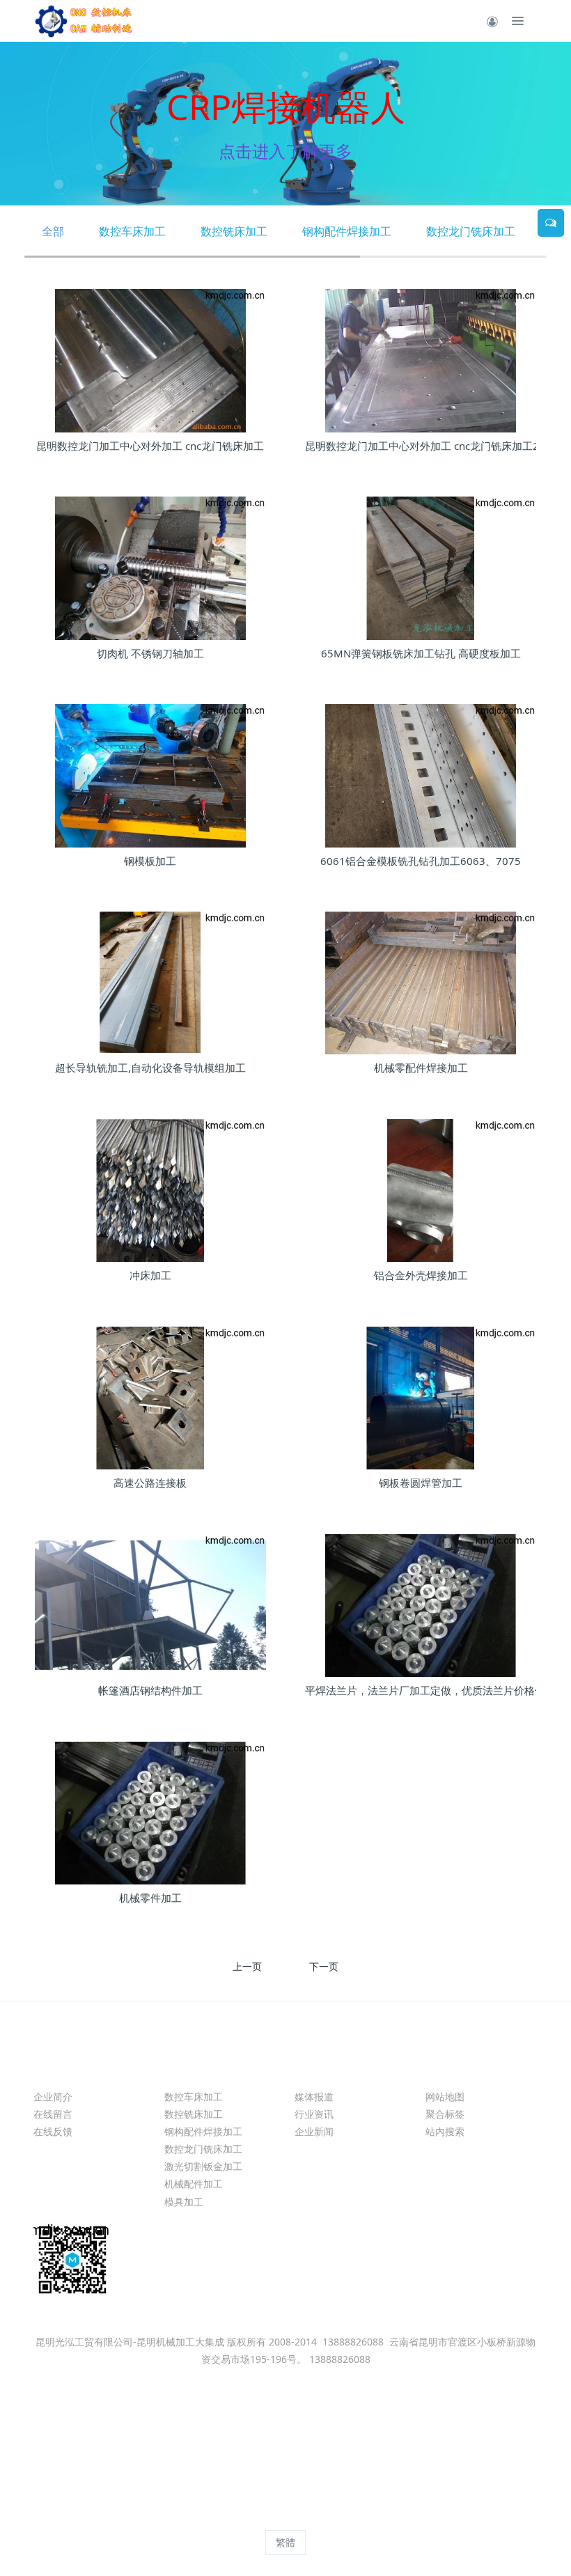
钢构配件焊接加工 (347, 231)
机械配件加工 (194, 2184)
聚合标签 (445, 2114)
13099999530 (348, 2261)
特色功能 (453, 2071)
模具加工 (184, 2202)
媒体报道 (314, 2097)
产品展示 (192, 2071)
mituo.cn (374, 2517)
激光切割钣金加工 (203, 2166)
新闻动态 (322, 2071)
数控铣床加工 (234, 231)
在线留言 (53, 2114)
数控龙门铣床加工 (471, 231)
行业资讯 (314, 2114)
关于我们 (61, 2071)
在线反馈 (53, 2131)
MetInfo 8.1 (261, 2517)
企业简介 (53, 2097)
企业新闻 (314, 2131)
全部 (53, 231)
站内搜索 (445, 2131)
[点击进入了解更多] (285, 124)
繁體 (285, 2542)
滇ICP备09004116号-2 (286, 2429)
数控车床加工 (132, 231)
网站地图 (445, 2097)
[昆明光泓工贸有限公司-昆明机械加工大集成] (86, 21)
